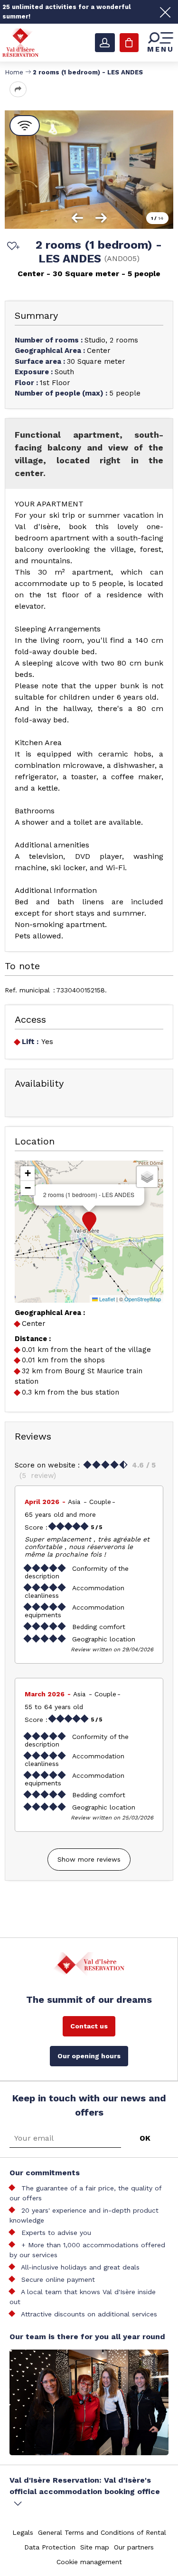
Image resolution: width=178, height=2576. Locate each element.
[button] (89, 1222)
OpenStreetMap (143, 1299)
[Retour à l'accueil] (20, 42)
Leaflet (106, 1299)
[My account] (105, 43)
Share (18, 89)
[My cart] (129, 43)
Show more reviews (89, 1859)
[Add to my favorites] (12, 247)
